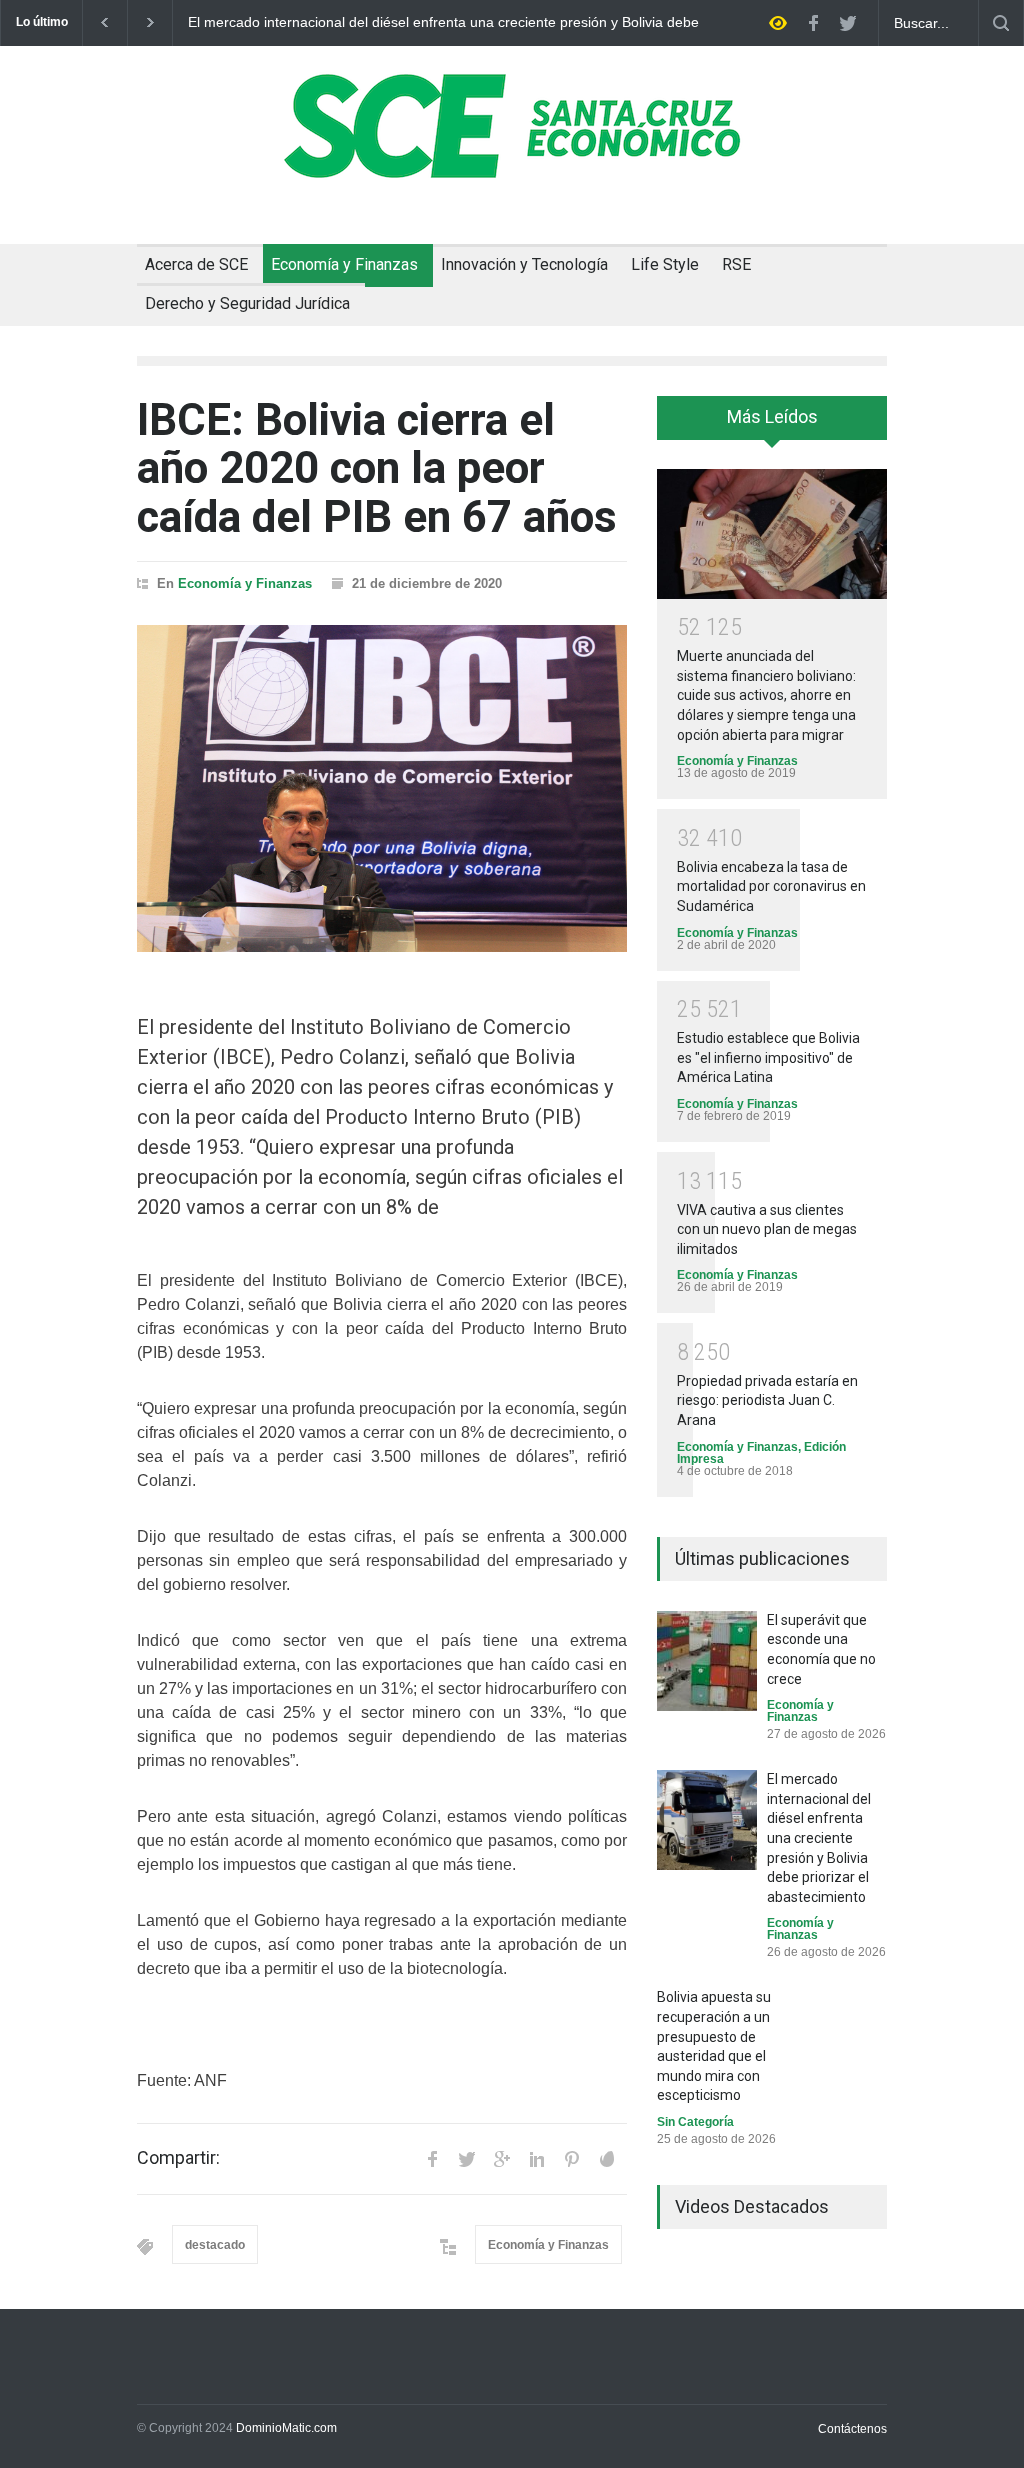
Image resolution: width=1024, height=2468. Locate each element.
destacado (215, 2245)
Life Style (665, 264)
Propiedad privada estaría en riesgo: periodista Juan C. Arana (767, 1400)
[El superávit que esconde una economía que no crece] (707, 1661)
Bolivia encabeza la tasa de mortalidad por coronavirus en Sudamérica (771, 886)
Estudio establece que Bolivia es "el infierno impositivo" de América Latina (768, 1057)
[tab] (772, 425)
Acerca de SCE (196, 264)
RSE (736, 264)
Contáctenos (852, 2429)
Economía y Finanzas (344, 264)
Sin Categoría (695, 2122)
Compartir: (178, 2158)
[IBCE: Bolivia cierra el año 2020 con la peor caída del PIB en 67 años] (382, 788)
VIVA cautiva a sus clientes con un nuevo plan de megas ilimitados (767, 1229)
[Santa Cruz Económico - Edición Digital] (512, 167)
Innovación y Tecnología (524, 264)
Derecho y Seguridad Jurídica (247, 303)
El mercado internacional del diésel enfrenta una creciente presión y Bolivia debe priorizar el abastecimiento (443, 23)
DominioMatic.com (286, 2428)
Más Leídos (772, 416)
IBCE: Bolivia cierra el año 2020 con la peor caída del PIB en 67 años (377, 468)
